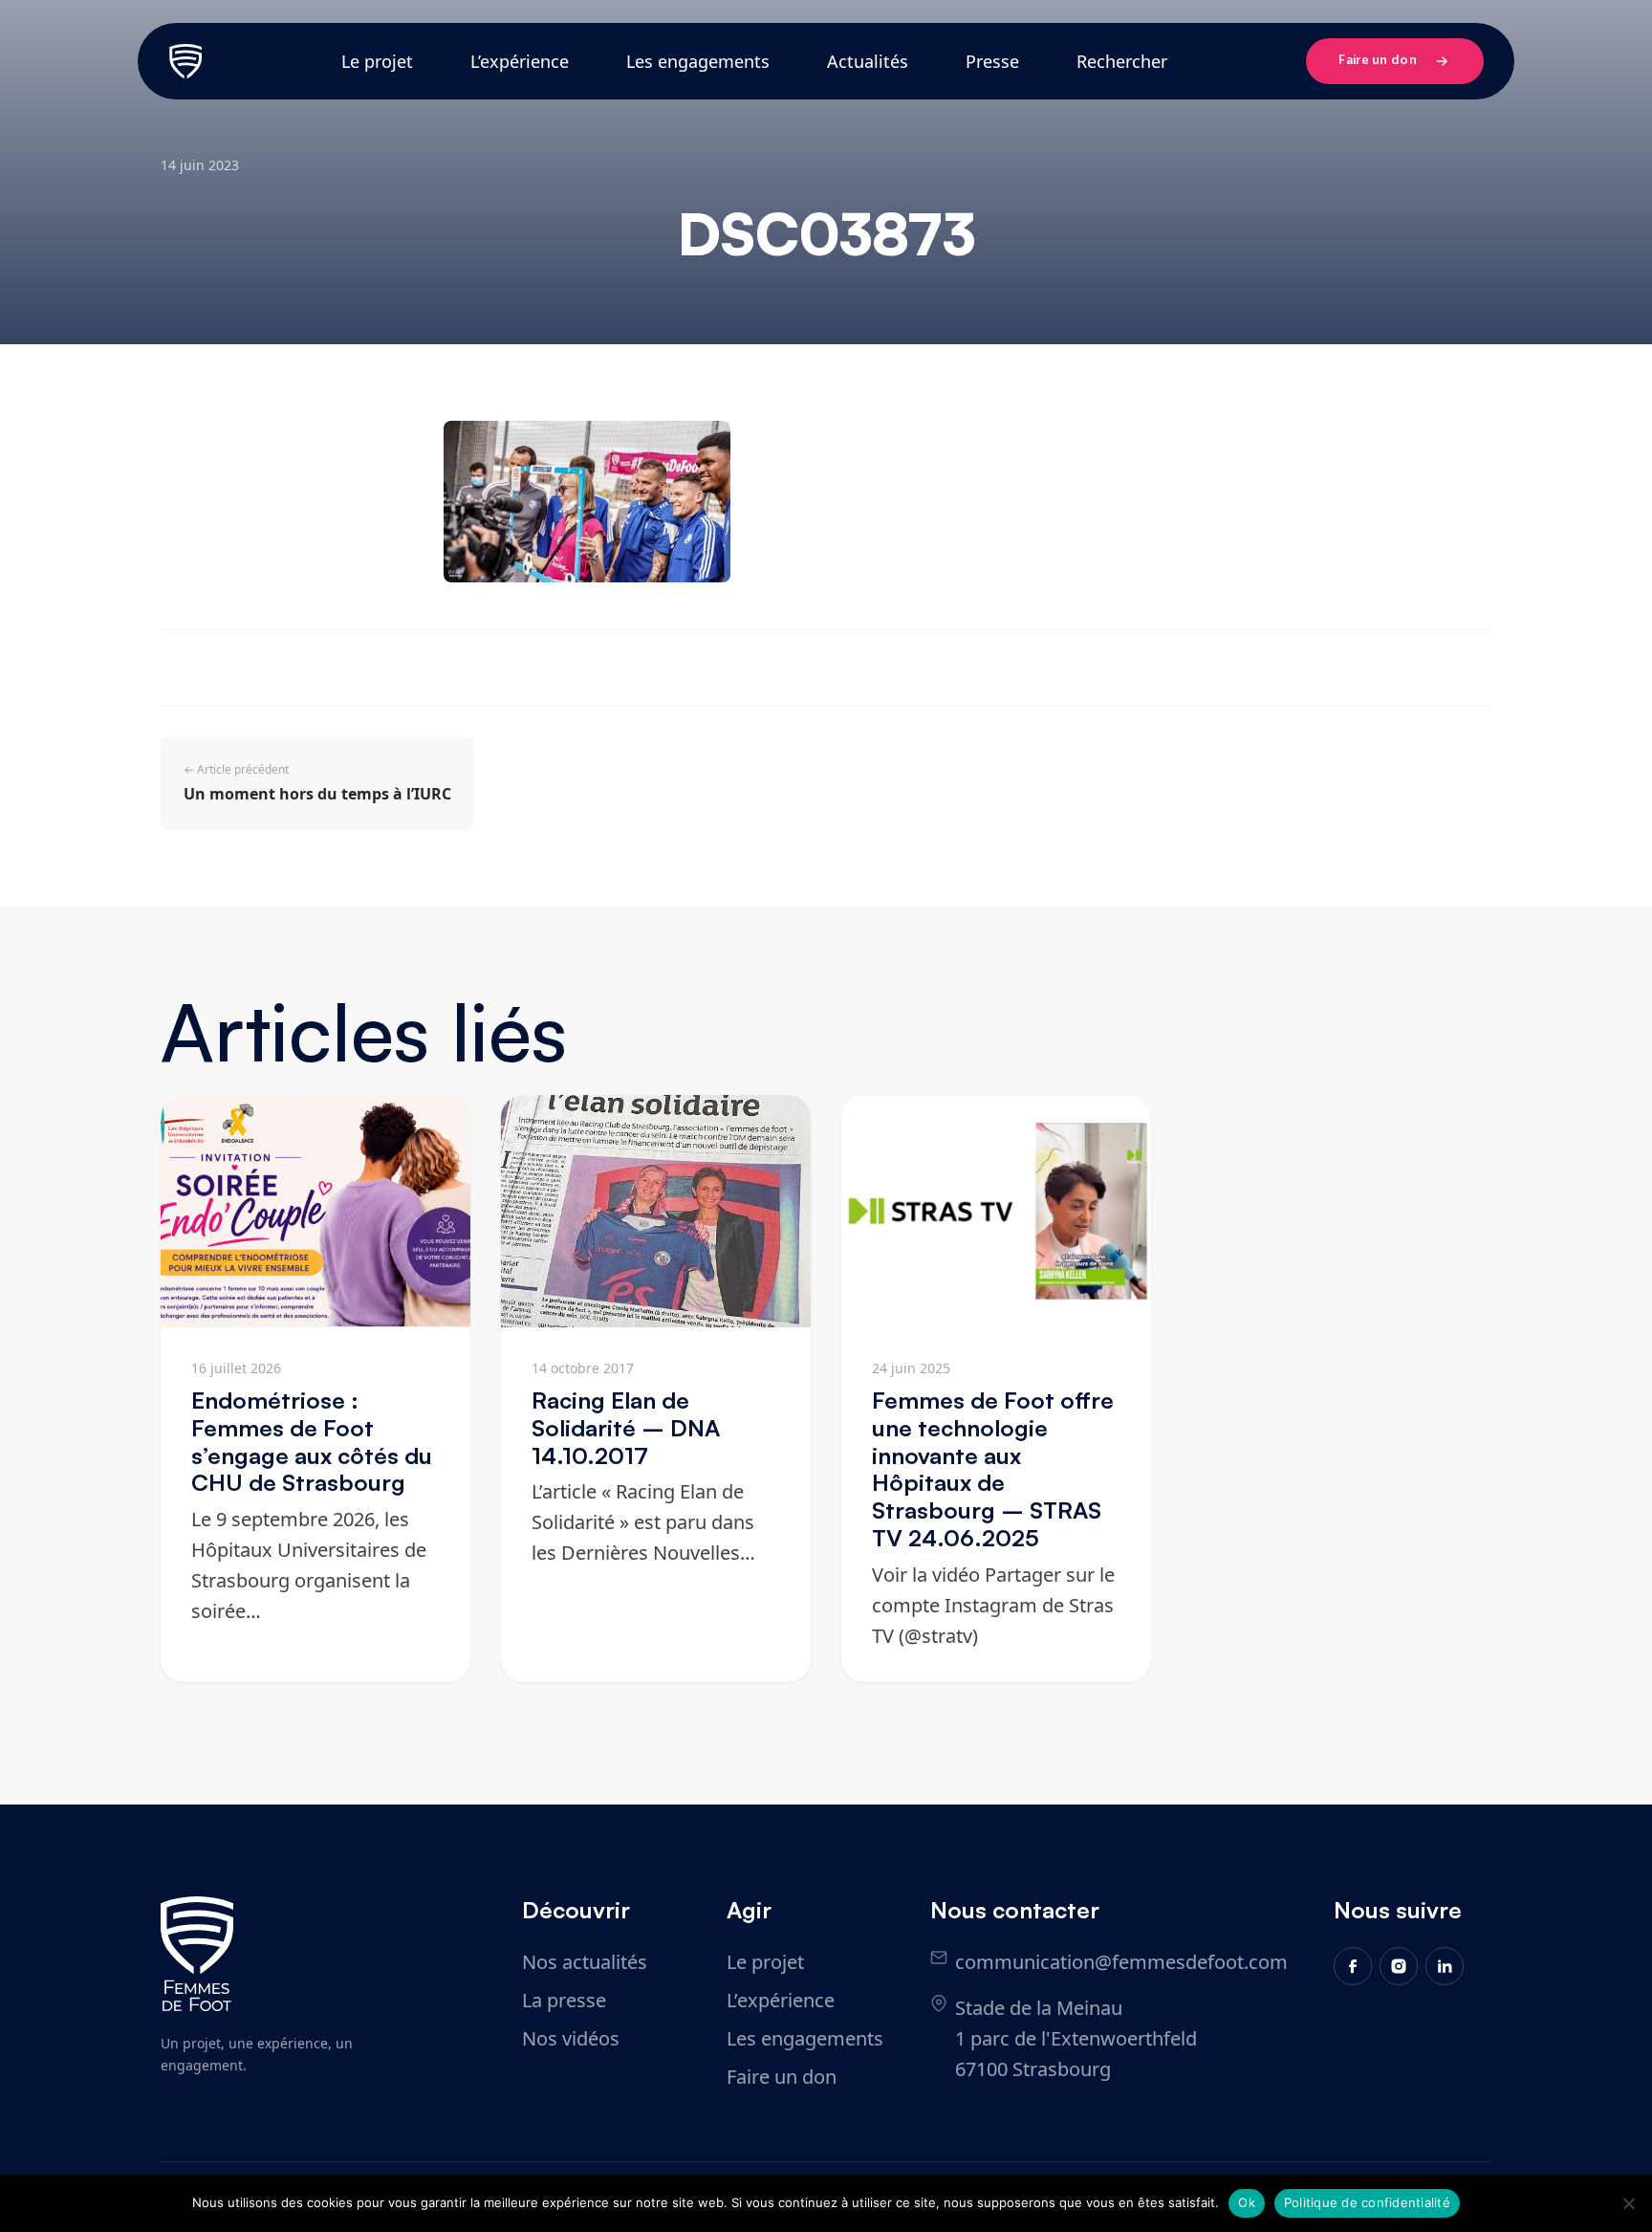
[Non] (1628, 2203)
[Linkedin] (1445, 1966)
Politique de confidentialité (1367, 2202)
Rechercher (1122, 61)
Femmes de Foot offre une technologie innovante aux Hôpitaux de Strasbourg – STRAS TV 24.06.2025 (993, 1469)
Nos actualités (585, 1962)
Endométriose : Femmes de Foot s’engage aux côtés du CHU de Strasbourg (312, 1441)
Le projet (377, 61)
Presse (992, 61)
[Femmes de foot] (197, 1954)
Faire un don (1378, 61)
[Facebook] (1353, 1966)
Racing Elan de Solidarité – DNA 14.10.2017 (626, 1428)
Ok (1247, 2202)
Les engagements (698, 61)
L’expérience (520, 61)
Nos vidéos (571, 2038)
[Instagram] (1399, 1966)
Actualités (868, 61)
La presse (564, 2000)
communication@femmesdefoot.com (1121, 1962)
